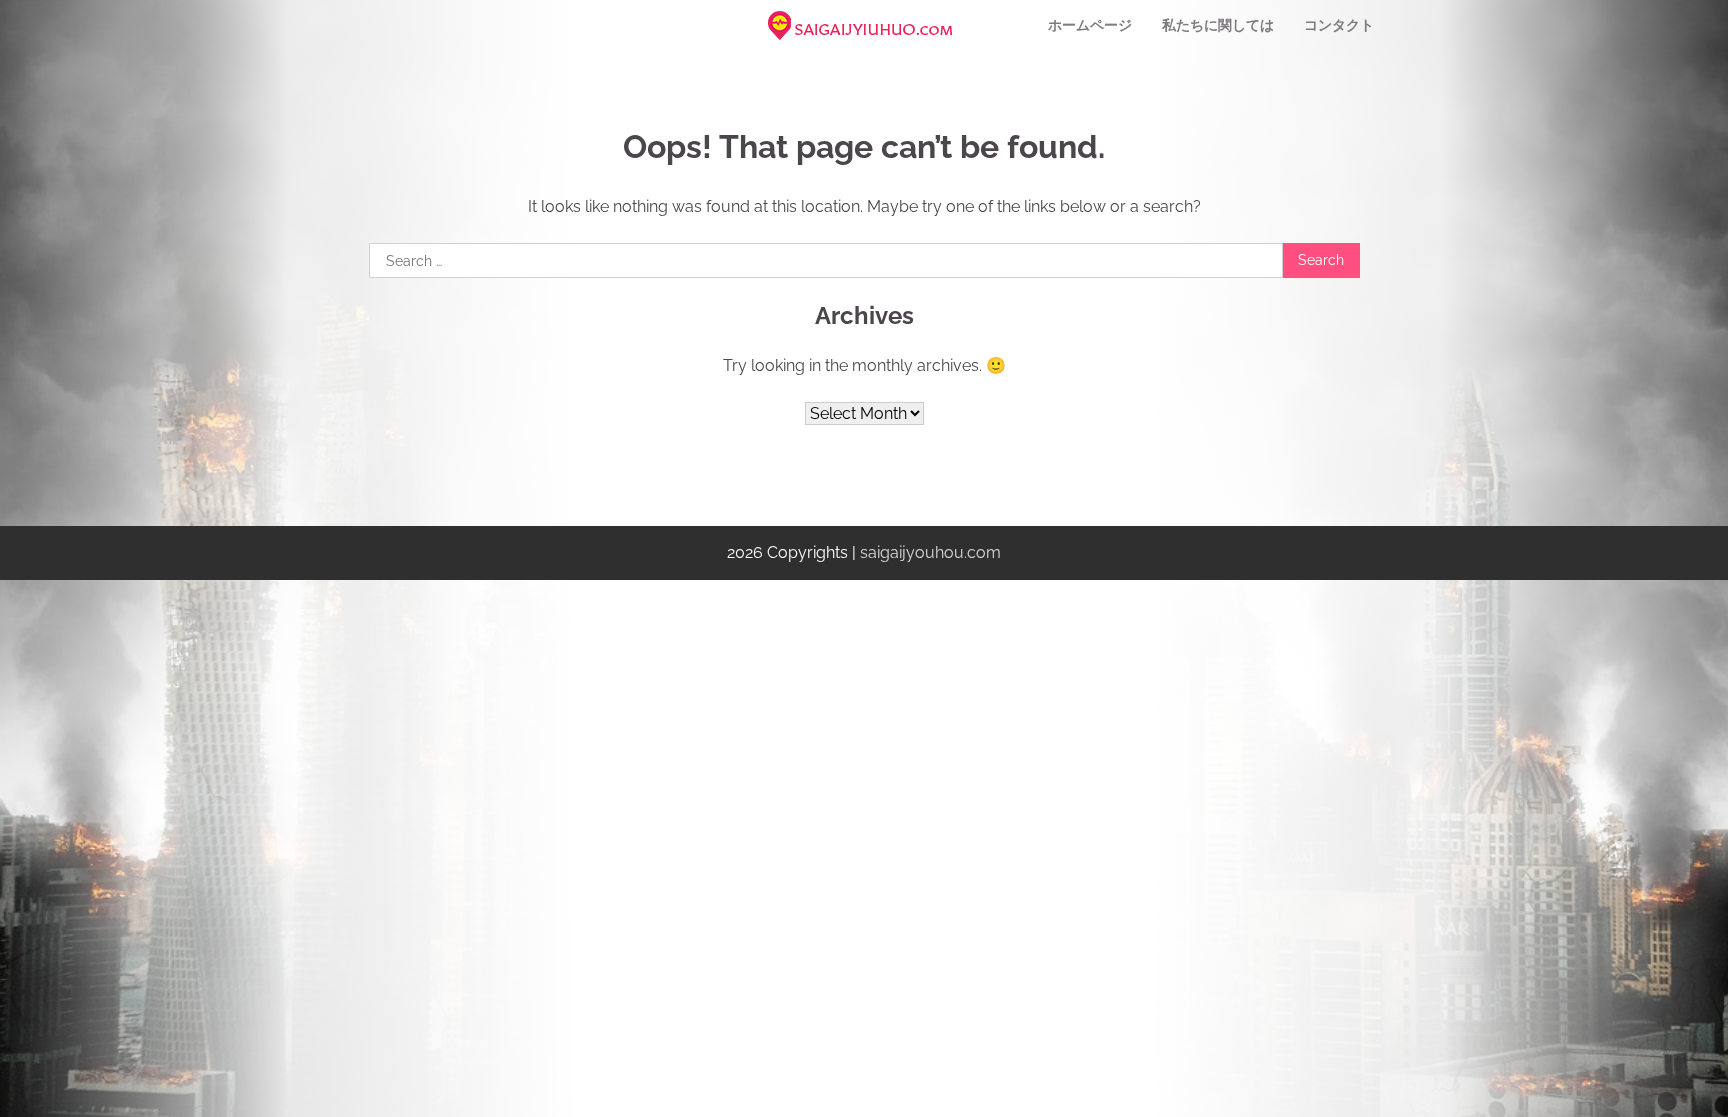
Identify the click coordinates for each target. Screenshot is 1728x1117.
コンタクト (1339, 25)
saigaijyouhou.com (930, 552)
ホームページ (1090, 25)
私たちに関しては (1218, 25)
